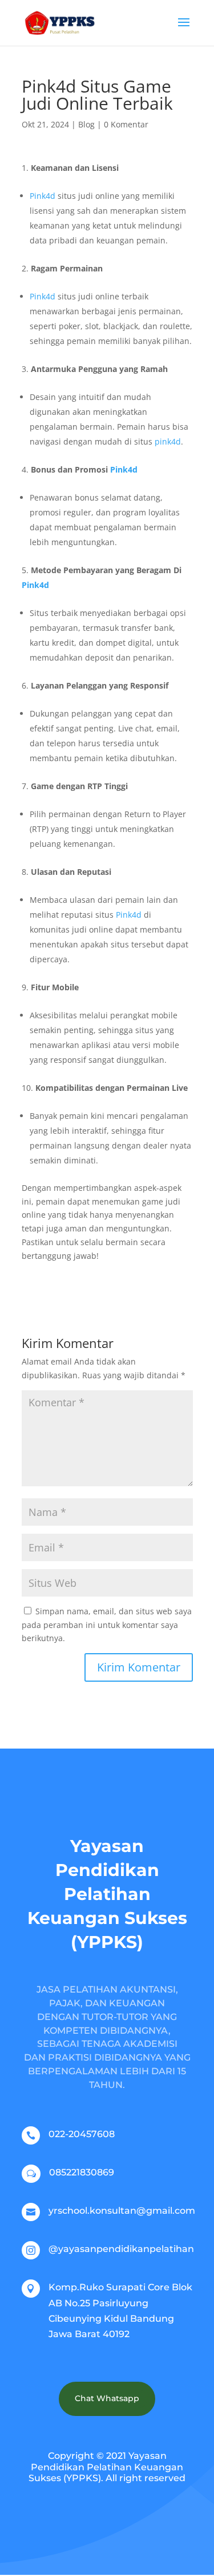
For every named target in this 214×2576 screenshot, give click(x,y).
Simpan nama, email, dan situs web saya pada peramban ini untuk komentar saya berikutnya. (107, 1625)
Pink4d (43, 196)
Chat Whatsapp (107, 2398)
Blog (86, 124)
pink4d (168, 441)
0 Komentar (126, 124)
